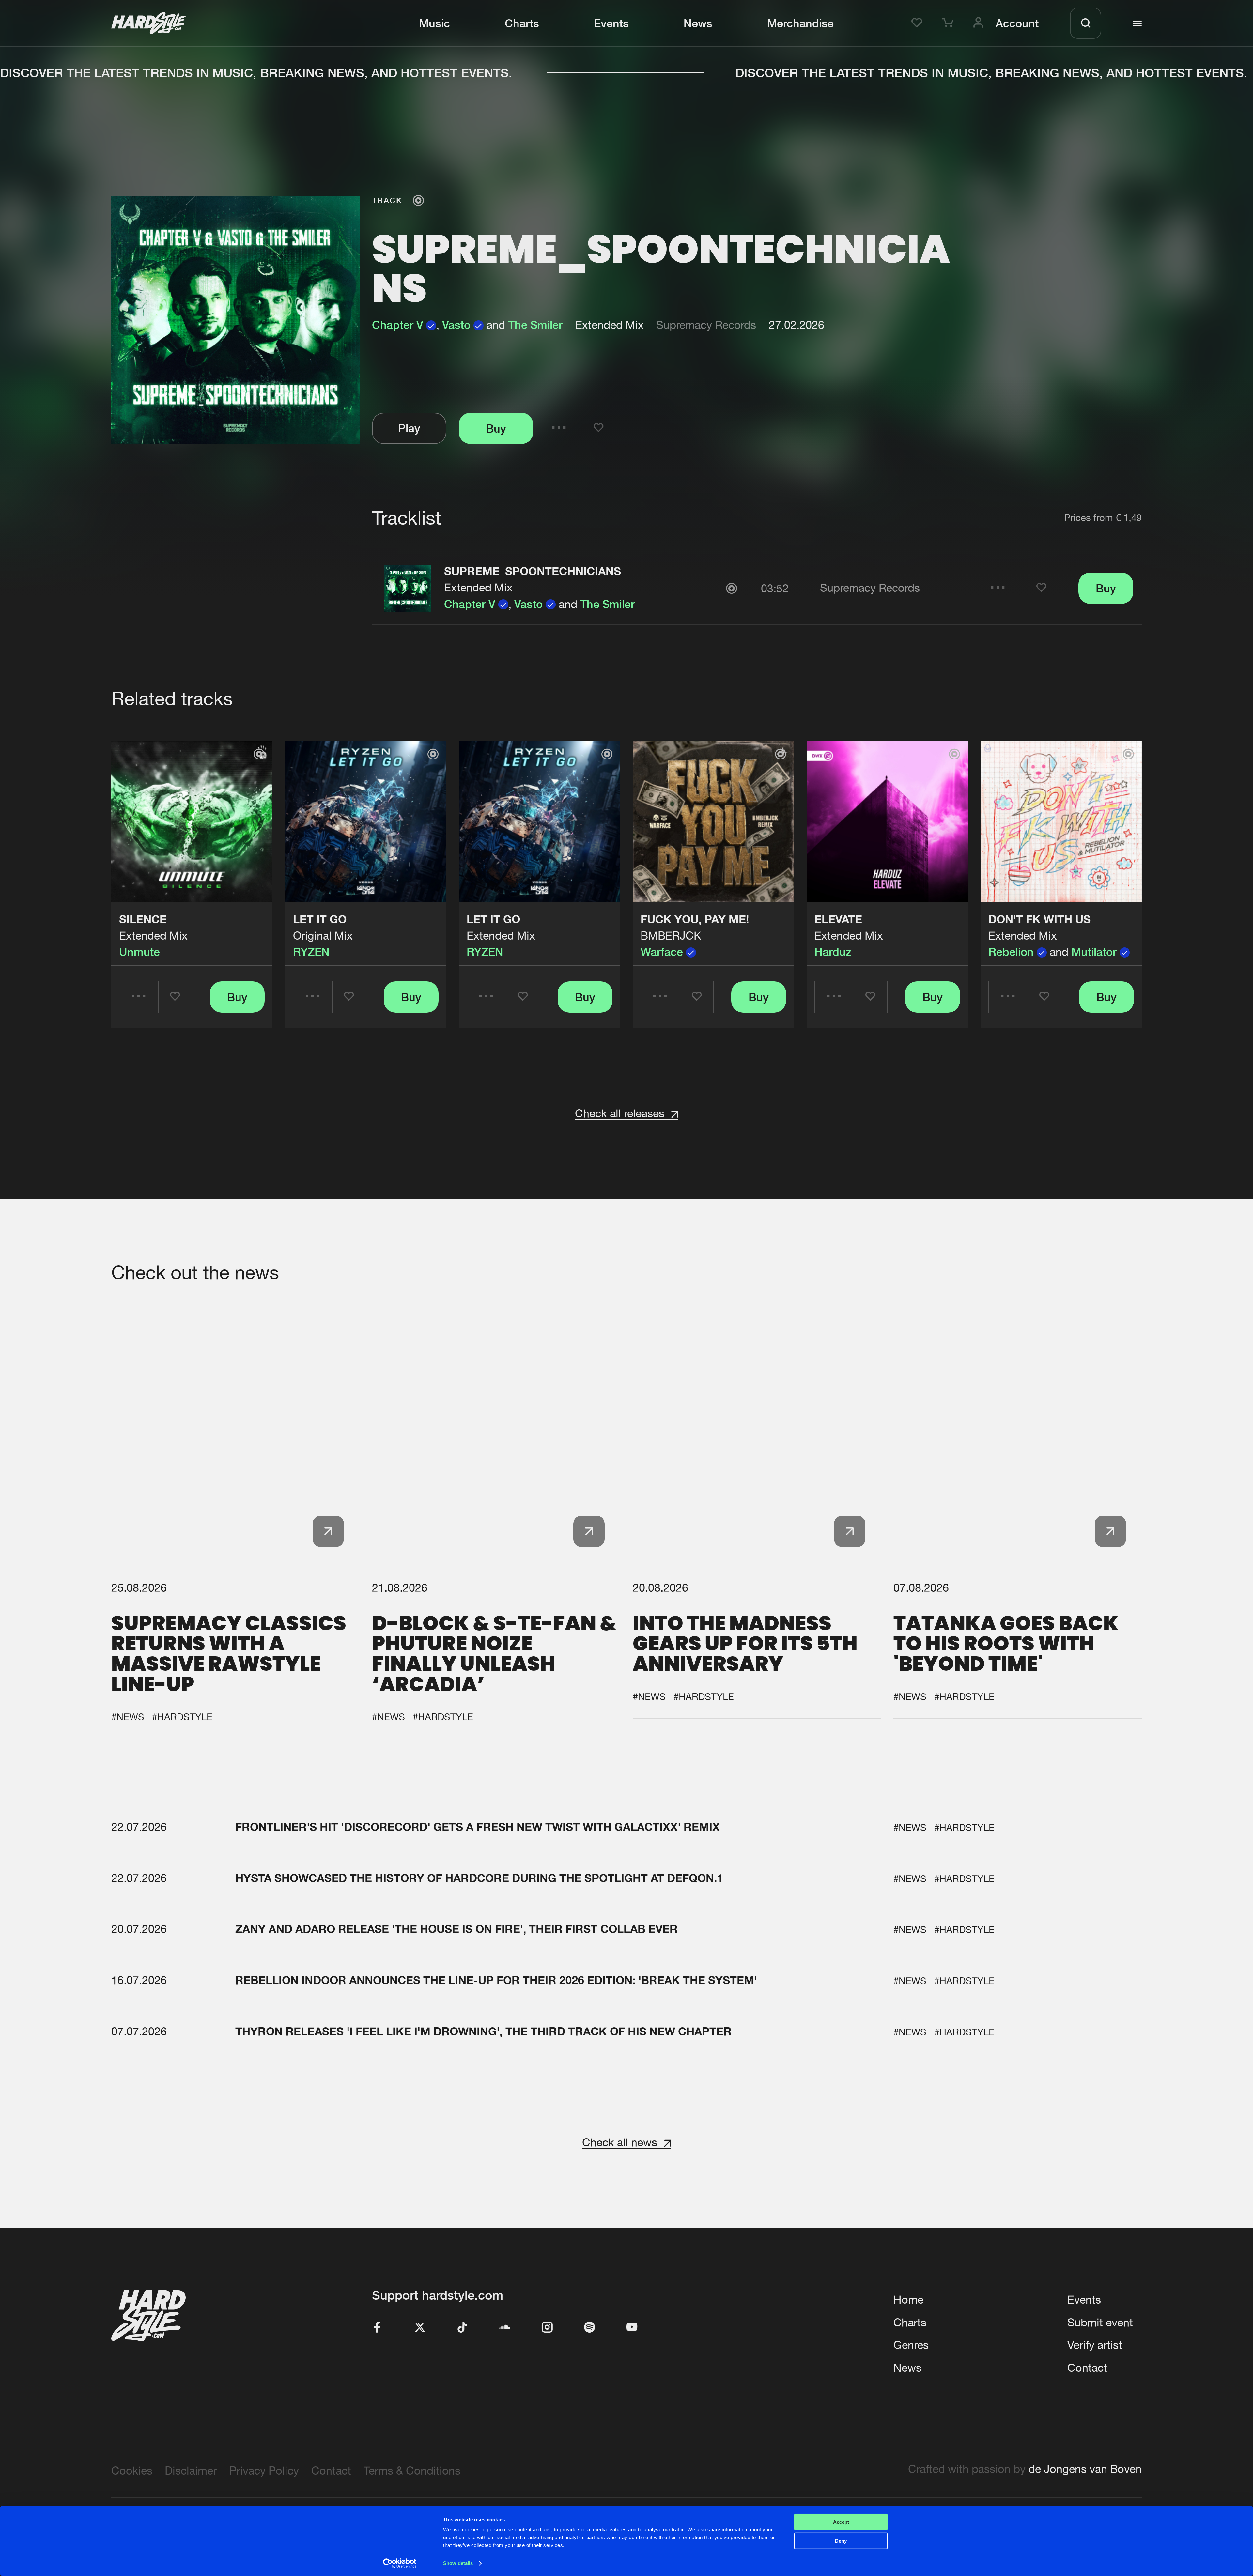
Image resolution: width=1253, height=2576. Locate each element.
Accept (841, 2522)
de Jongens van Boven (1085, 2469)
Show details (458, 2563)
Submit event (1100, 2322)
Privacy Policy (264, 2470)
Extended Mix (478, 587)
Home (908, 2300)
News (698, 23)
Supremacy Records (706, 325)
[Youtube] (632, 2328)
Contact (1087, 2368)
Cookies (132, 2470)
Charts (522, 23)
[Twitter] (420, 2328)
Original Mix (323, 935)
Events (611, 23)
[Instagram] (547, 2328)
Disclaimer (191, 2470)
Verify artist (1095, 2345)
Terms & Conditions (412, 2470)
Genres (911, 2345)
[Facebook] (378, 2328)
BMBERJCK (671, 935)
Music (434, 23)
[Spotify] (590, 2328)
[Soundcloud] (505, 2328)
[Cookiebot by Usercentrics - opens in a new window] (400, 2563)
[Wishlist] (919, 23)
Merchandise (800, 23)
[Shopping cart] (950, 23)
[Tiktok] (462, 2328)
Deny (841, 2541)
